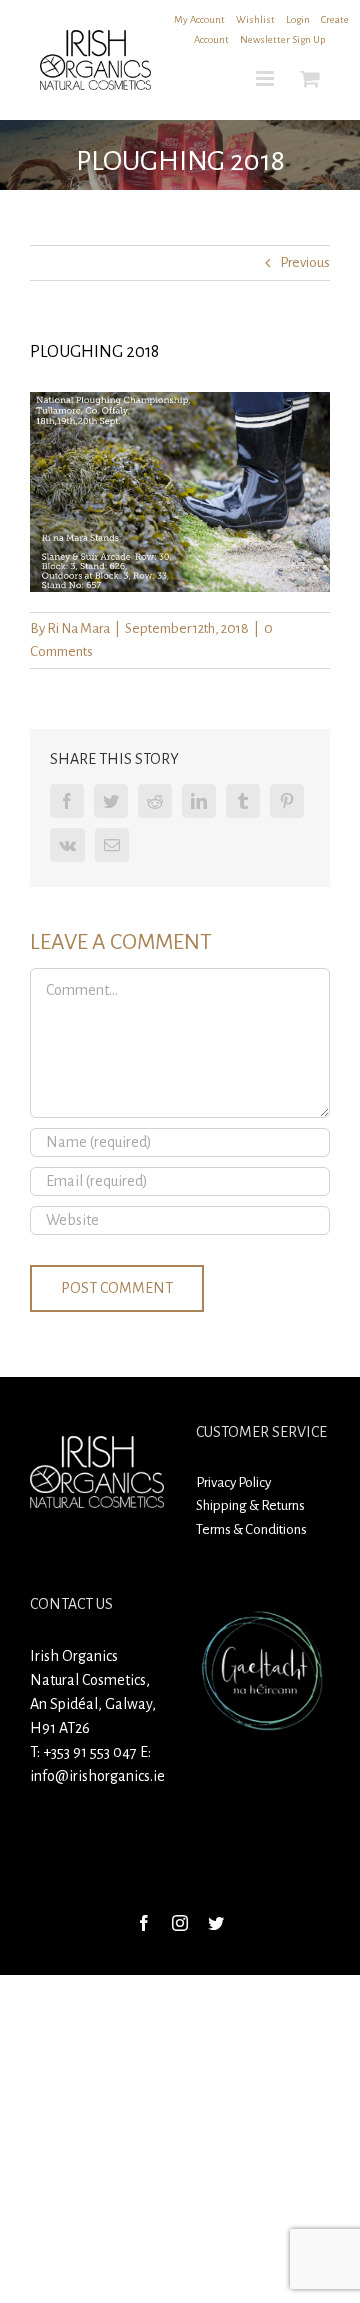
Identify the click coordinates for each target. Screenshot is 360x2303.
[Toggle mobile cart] (310, 78)
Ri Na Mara (78, 628)
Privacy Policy (233, 1482)
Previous (305, 262)
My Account (199, 19)
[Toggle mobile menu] (266, 78)
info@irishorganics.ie (97, 1776)
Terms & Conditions (251, 1529)
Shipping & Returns (250, 1505)
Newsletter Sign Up (282, 39)
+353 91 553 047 (90, 1752)
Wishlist (255, 19)
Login (298, 19)
